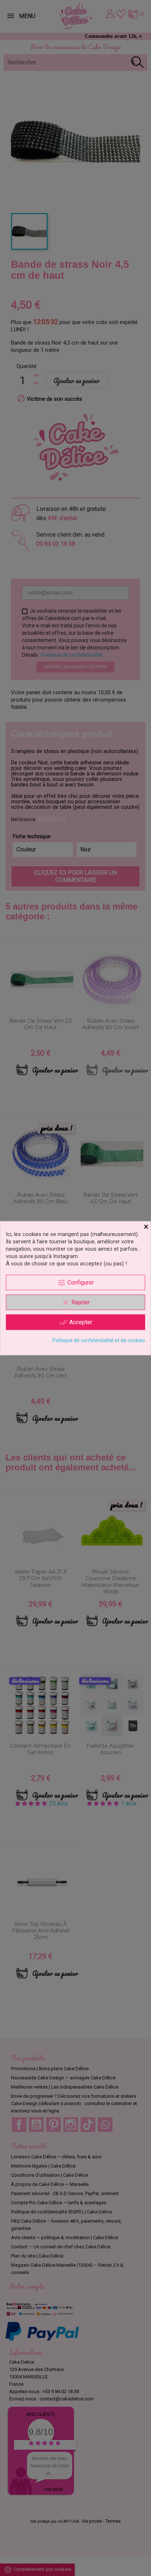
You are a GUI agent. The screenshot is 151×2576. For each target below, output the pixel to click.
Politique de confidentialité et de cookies (99, 1340)
